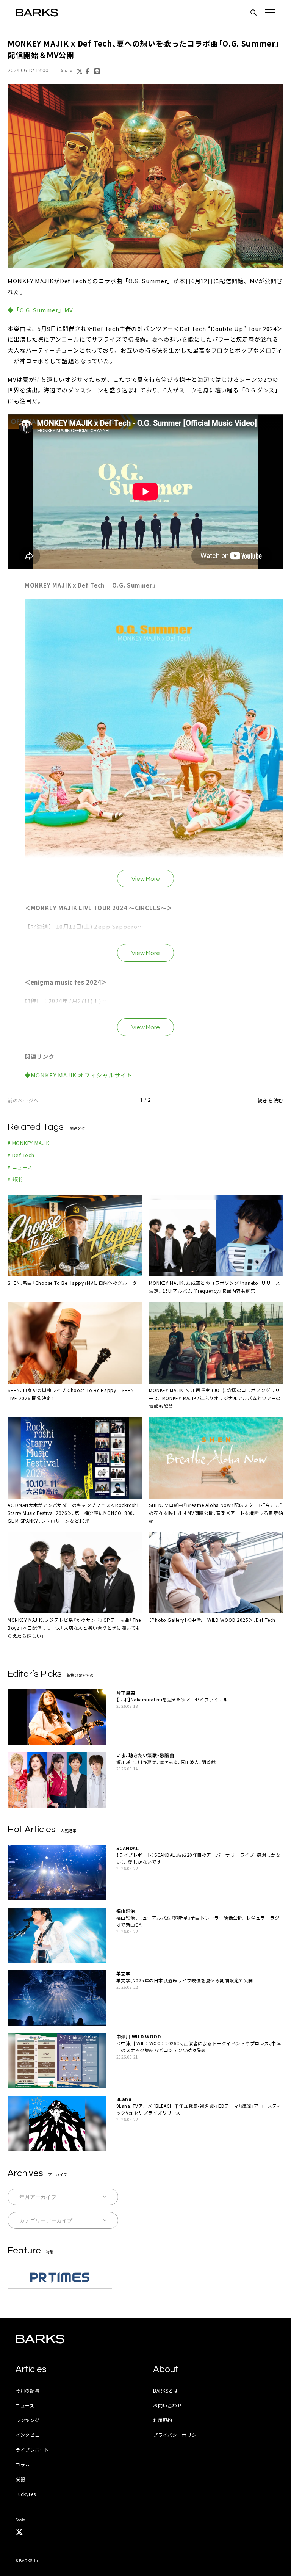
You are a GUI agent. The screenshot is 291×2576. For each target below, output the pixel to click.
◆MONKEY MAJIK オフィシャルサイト (79, 1075)
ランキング (28, 2420)
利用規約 (163, 2420)
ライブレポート (32, 2450)
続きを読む (271, 1100)
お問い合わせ (167, 2405)
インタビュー (30, 2435)
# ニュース (20, 1167)
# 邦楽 (15, 1179)
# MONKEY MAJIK (29, 1143)
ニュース (25, 2405)
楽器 (20, 2479)
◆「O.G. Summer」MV (40, 310)
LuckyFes (26, 2494)
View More (146, 879)
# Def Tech (21, 1155)
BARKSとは (166, 2390)
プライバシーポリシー (177, 2435)
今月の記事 (28, 2390)
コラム (23, 2464)
